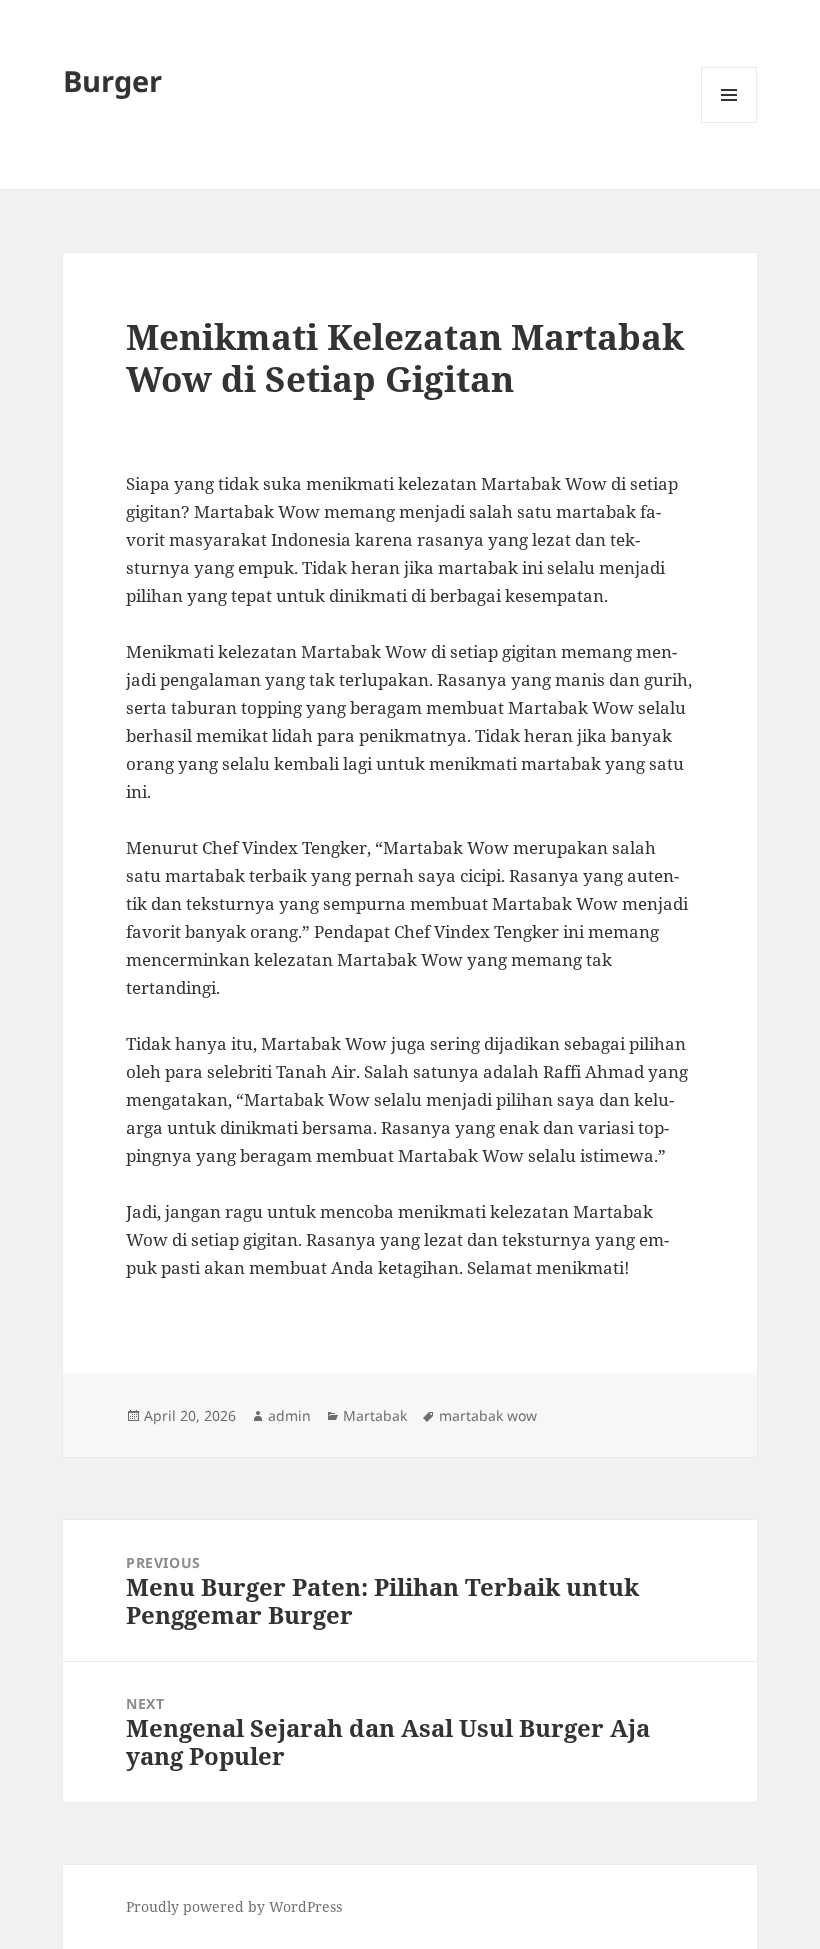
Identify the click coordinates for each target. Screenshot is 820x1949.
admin (289, 1415)
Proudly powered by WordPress (234, 1906)
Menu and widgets (729, 122)
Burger (112, 80)
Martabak (375, 1415)
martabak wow (488, 1415)
